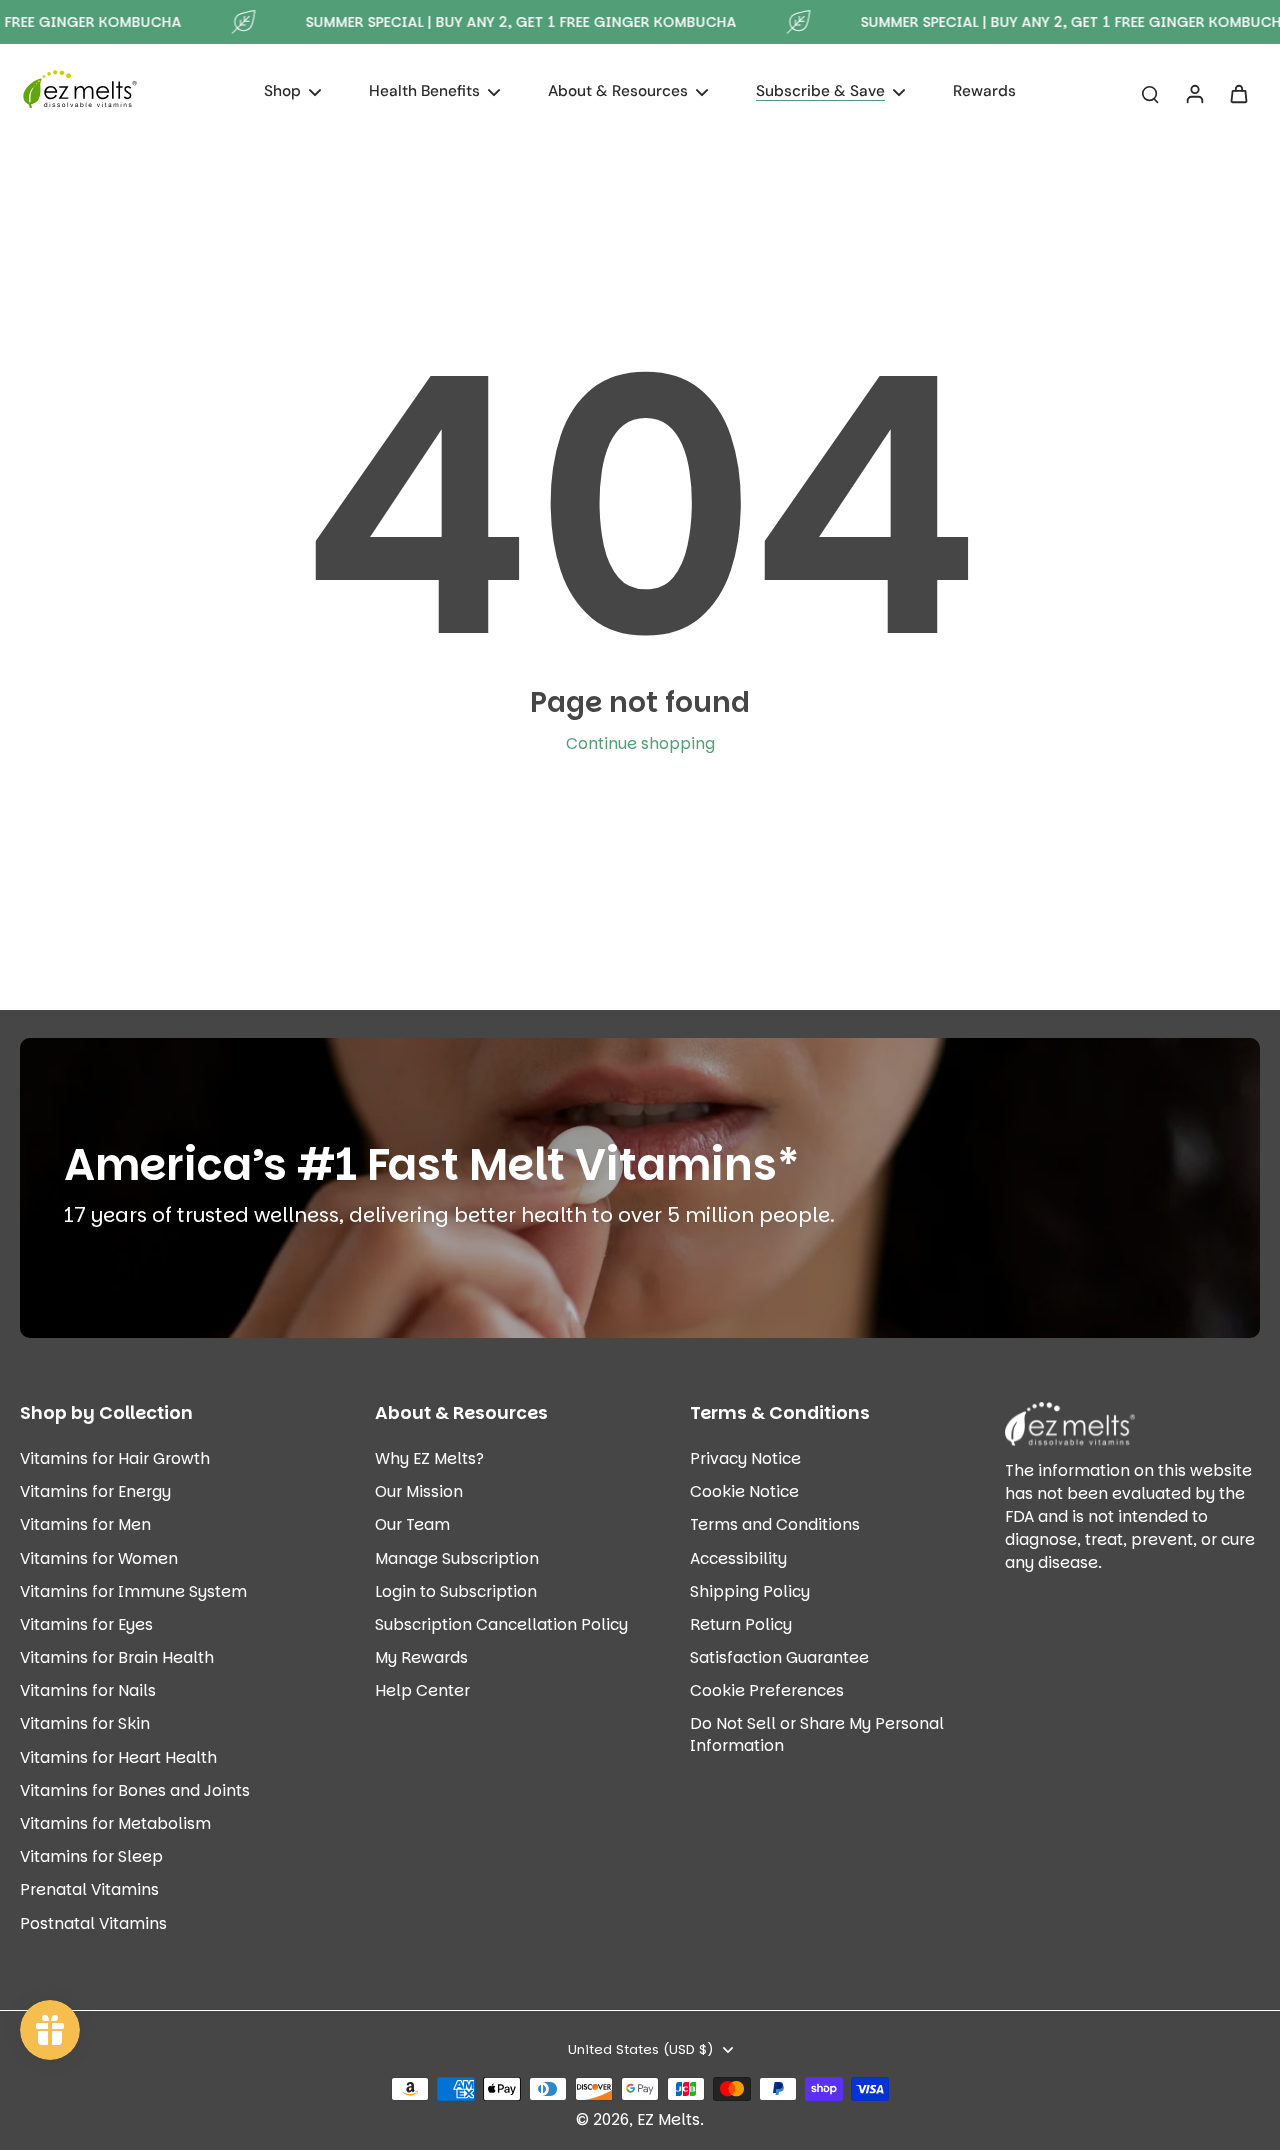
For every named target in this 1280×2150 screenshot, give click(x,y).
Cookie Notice (744, 1491)
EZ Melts (668, 2119)
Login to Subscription (456, 1591)
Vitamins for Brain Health (117, 1657)
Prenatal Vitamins (89, 1889)
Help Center (422, 1690)
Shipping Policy (750, 1591)
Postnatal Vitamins (93, 1923)
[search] (1150, 93)
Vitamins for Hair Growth (115, 1458)
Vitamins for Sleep (91, 1856)
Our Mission (419, 1491)
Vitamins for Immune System (133, 1591)
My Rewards (421, 1657)
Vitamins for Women (99, 1558)
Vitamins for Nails (88, 1690)
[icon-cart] (1238, 93)
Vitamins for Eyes (86, 1624)
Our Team (412, 1524)
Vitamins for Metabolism (115, 1823)
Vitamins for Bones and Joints (135, 1790)
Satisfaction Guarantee (779, 1657)
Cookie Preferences (767, 1690)
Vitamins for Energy (95, 1491)
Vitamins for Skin (85, 1723)
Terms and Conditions (775, 1524)
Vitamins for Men (85, 1524)
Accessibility (738, 1558)
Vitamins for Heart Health (118, 1757)
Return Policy (741, 1624)
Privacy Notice (745, 1458)
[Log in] (1194, 93)
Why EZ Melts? (429, 1458)
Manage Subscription (457, 1558)
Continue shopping (640, 743)
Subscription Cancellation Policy (501, 1624)
